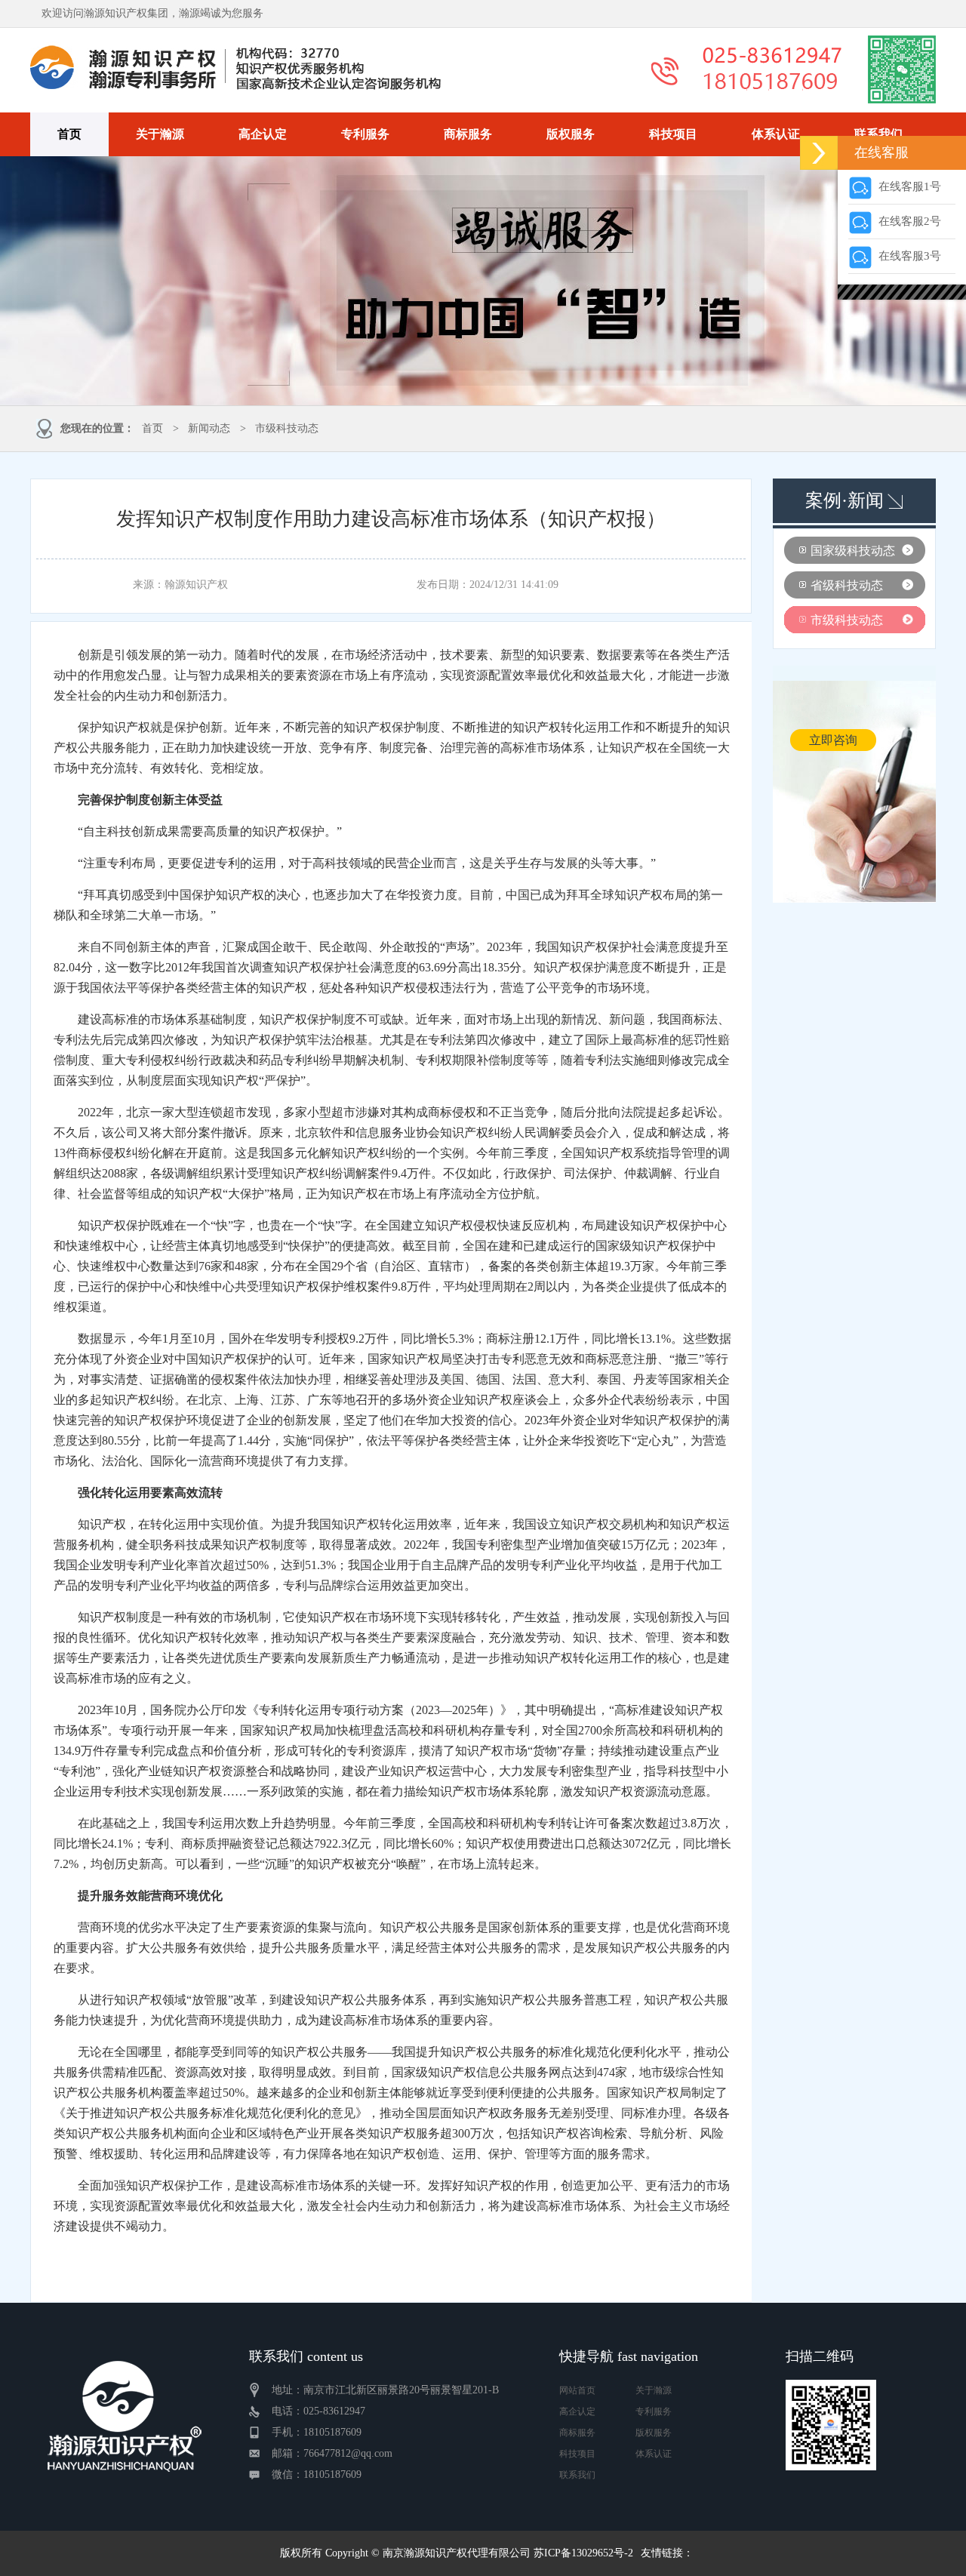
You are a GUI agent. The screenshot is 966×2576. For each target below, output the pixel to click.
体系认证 (776, 134)
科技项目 (673, 134)
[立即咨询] (854, 900)
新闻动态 (209, 428)
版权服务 (571, 134)
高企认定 (263, 134)
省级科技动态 (847, 585)
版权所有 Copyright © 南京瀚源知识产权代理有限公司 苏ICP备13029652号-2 (457, 2553)
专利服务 (365, 134)
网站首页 (577, 2390)
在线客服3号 (907, 256)
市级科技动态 (287, 428)
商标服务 (468, 134)
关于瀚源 (160, 134)
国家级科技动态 (853, 551)
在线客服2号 (907, 221)
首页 (69, 134)
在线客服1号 (907, 186)
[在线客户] (819, 153)
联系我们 (878, 134)
